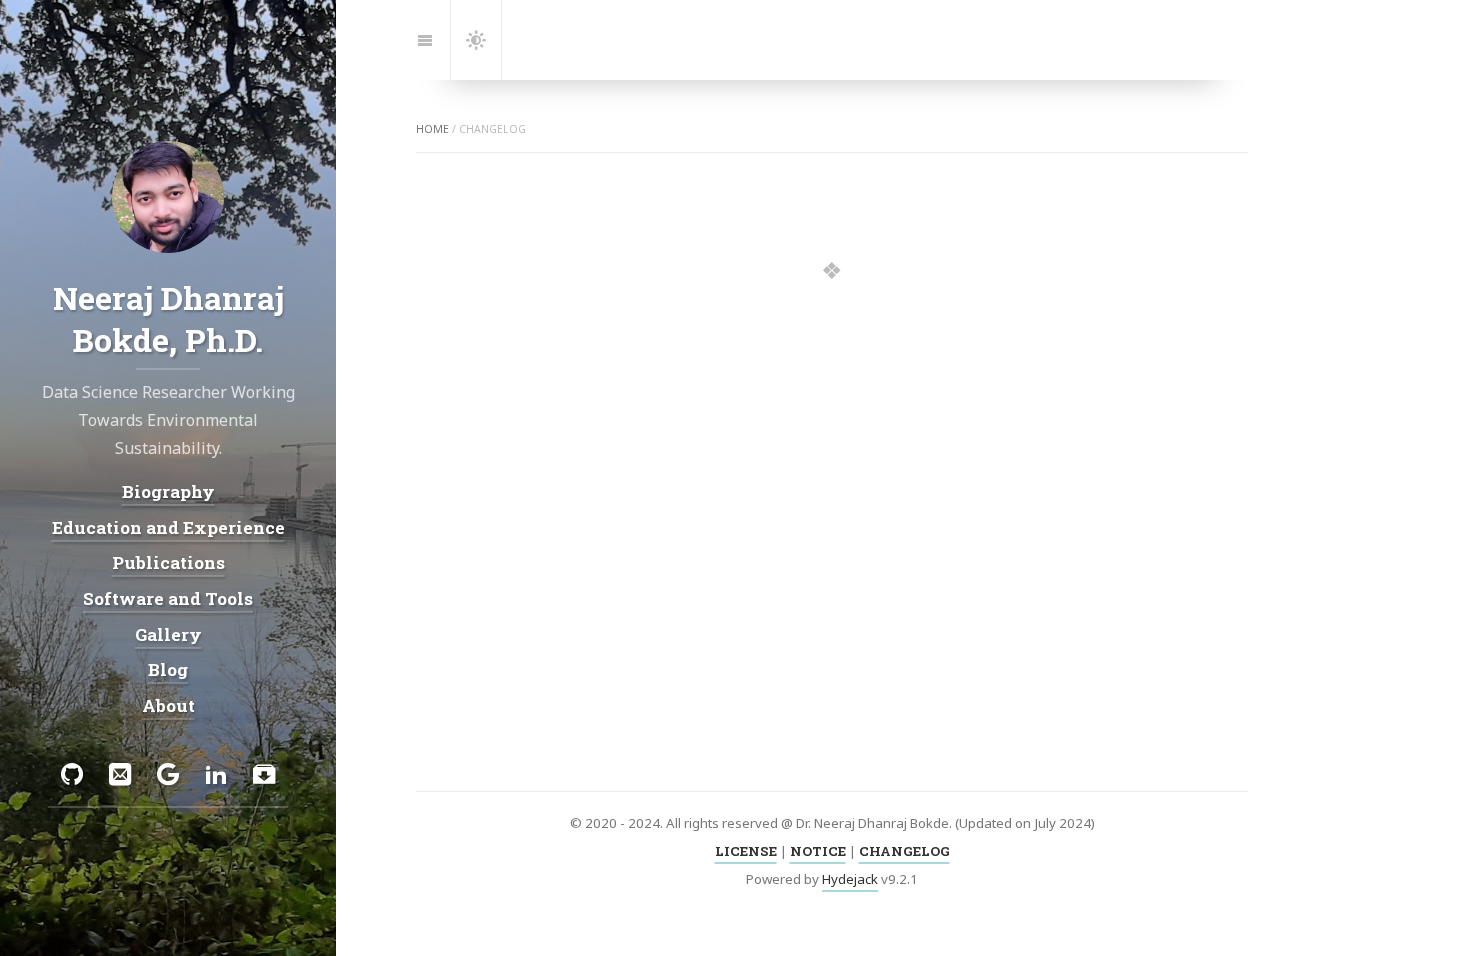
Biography (168, 491)
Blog (168, 669)
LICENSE (746, 851)
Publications (168, 562)
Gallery (168, 633)
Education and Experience (168, 526)
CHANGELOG (904, 851)
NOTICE (818, 851)
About (168, 705)
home (432, 129)
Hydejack (850, 879)
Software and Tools (168, 598)
